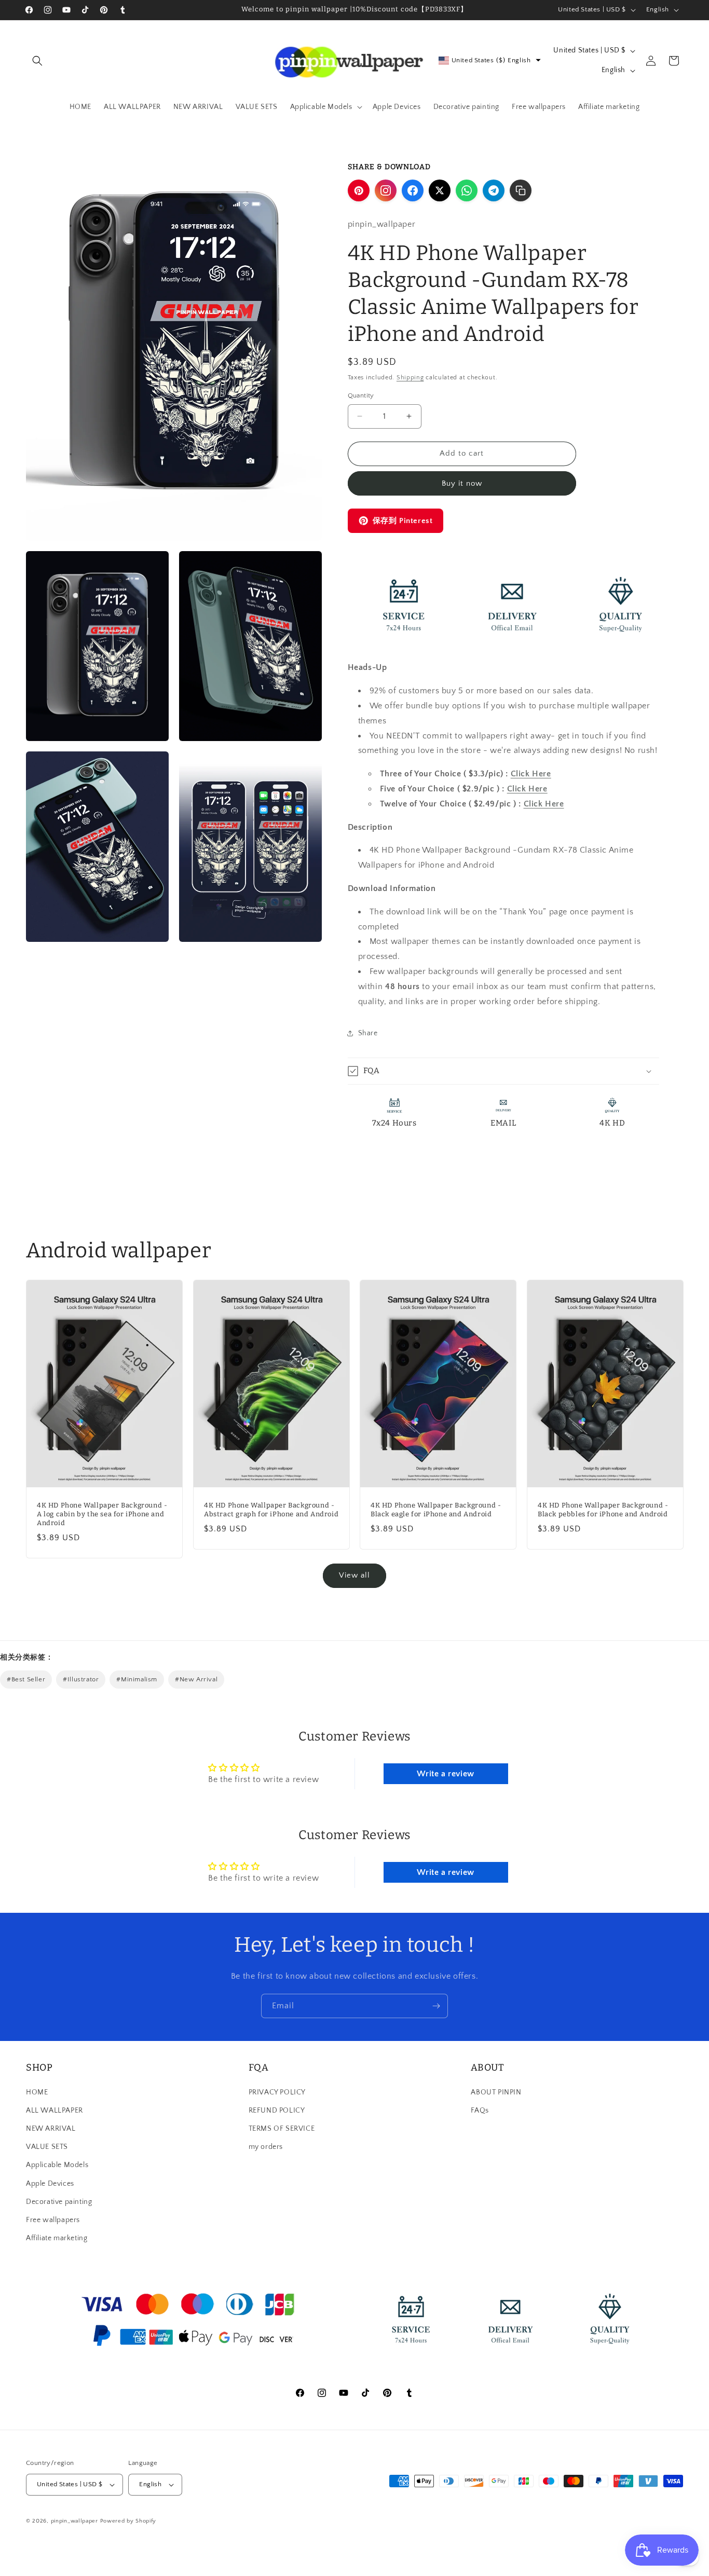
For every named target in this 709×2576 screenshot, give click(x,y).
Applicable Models (57, 2165)
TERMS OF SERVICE (282, 2129)
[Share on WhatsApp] (467, 190)
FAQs (480, 2111)
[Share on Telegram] (494, 190)
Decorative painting (59, 2202)
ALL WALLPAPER (54, 2111)
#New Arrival (196, 1679)
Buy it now (462, 483)
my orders (266, 2147)
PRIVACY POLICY (277, 2092)
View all (354, 1575)
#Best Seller (26, 1679)
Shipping (410, 378)
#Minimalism (137, 1679)
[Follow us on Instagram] (386, 190)
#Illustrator (81, 1679)
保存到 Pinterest (403, 521)
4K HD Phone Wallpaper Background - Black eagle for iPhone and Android (436, 1510)
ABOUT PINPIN (496, 2092)
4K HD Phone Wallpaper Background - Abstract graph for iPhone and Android (271, 1510)
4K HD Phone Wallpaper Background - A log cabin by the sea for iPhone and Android (102, 1514)
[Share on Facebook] (413, 190)
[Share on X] (440, 190)
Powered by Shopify (128, 2521)
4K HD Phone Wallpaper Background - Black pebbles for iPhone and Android (603, 1510)
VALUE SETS (47, 2147)
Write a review (445, 1774)
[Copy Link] (521, 190)
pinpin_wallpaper (74, 2521)
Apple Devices (50, 2184)
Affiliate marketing (57, 2238)
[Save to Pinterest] (359, 190)
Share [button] (368, 1033)
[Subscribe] (436, 2006)
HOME (37, 2092)
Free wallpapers (53, 2220)
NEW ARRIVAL (51, 2129)
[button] (37, 61)
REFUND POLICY (277, 2111)
